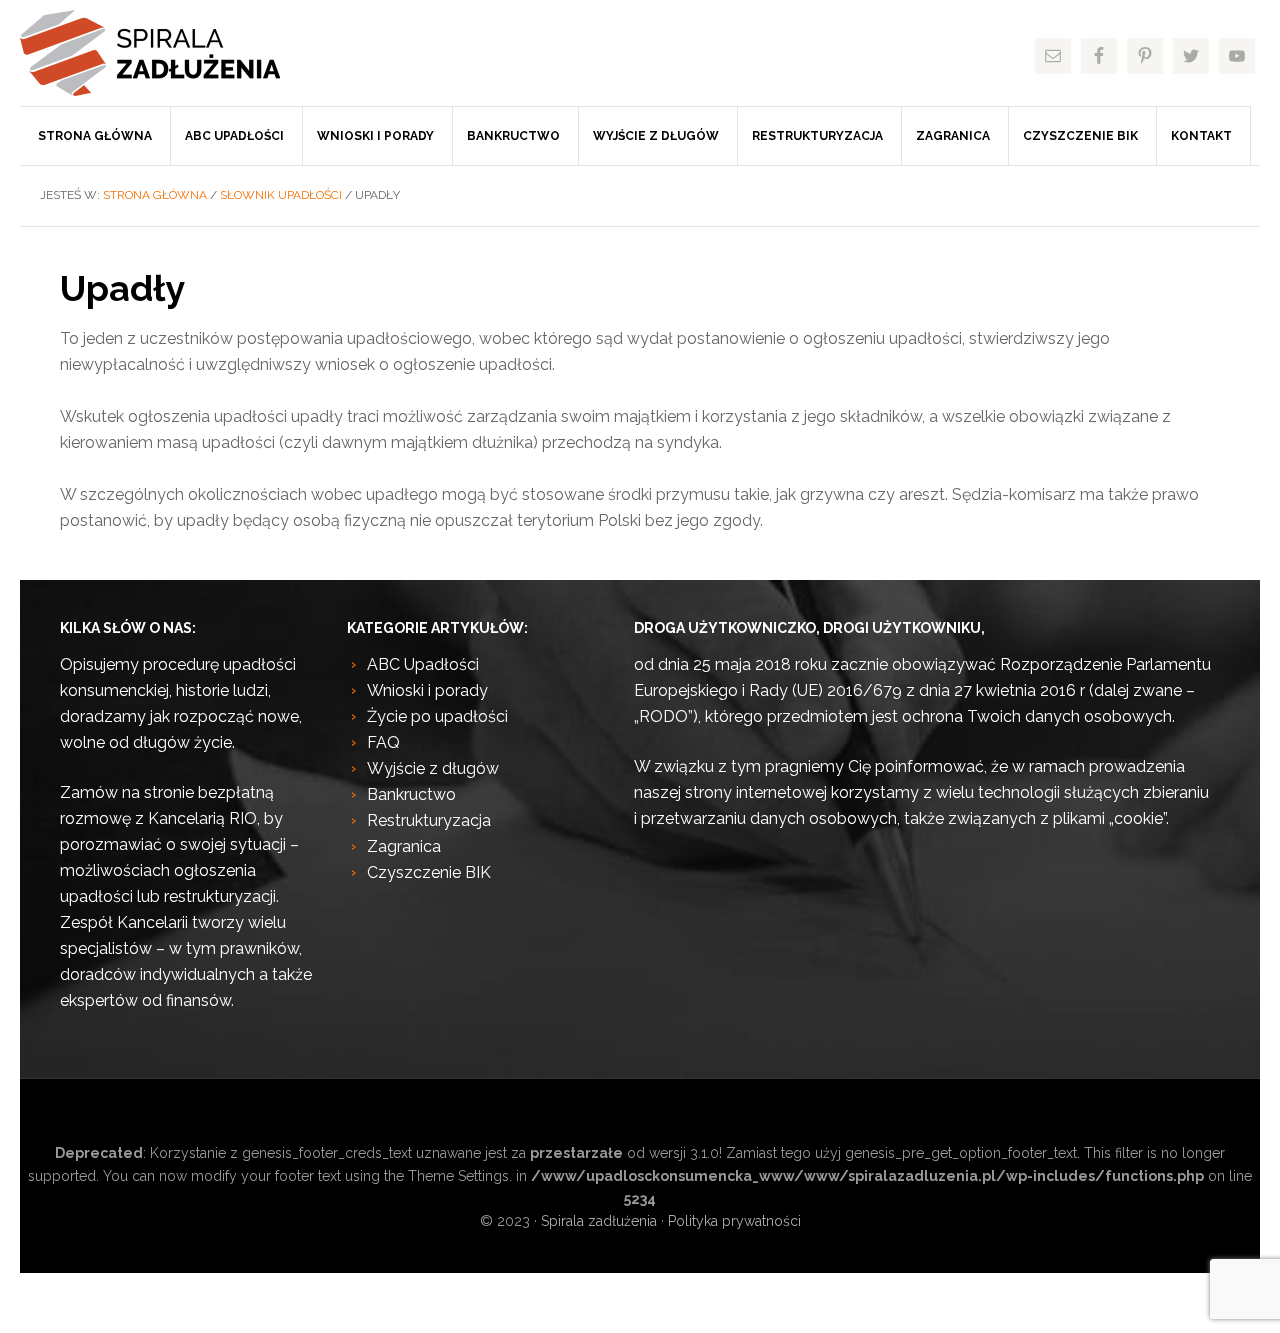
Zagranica (404, 846)
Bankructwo (411, 794)
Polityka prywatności (734, 1221)
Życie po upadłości (437, 716)
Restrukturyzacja (429, 820)
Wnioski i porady (427, 690)
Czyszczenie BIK (429, 872)
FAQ (383, 742)
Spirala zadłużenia (170, 53)
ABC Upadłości (423, 664)
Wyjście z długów (433, 768)
